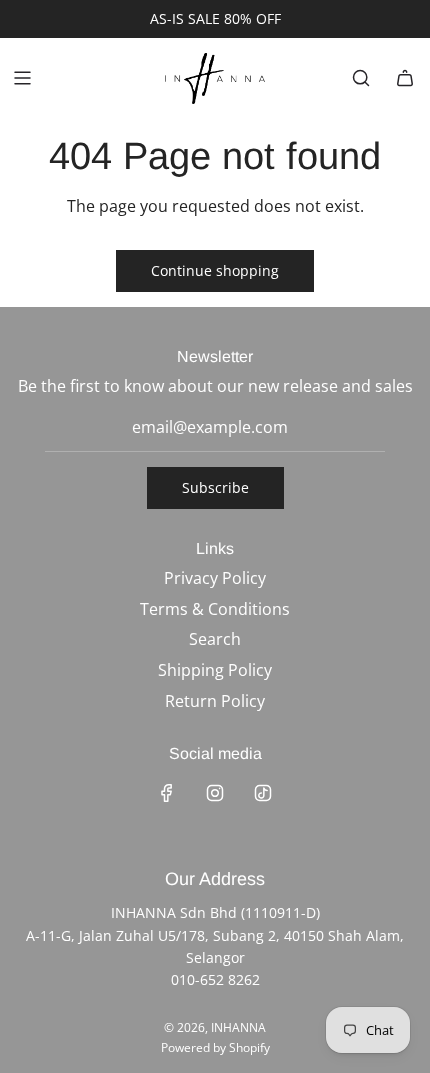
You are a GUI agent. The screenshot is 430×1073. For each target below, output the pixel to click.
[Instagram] (215, 793)
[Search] (361, 78)
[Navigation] (22, 78)
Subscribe (215, 487)
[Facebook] (167, 793)
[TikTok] (263, 793)
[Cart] (405, 78)
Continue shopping (215, 270)
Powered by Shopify (215, 1047)
